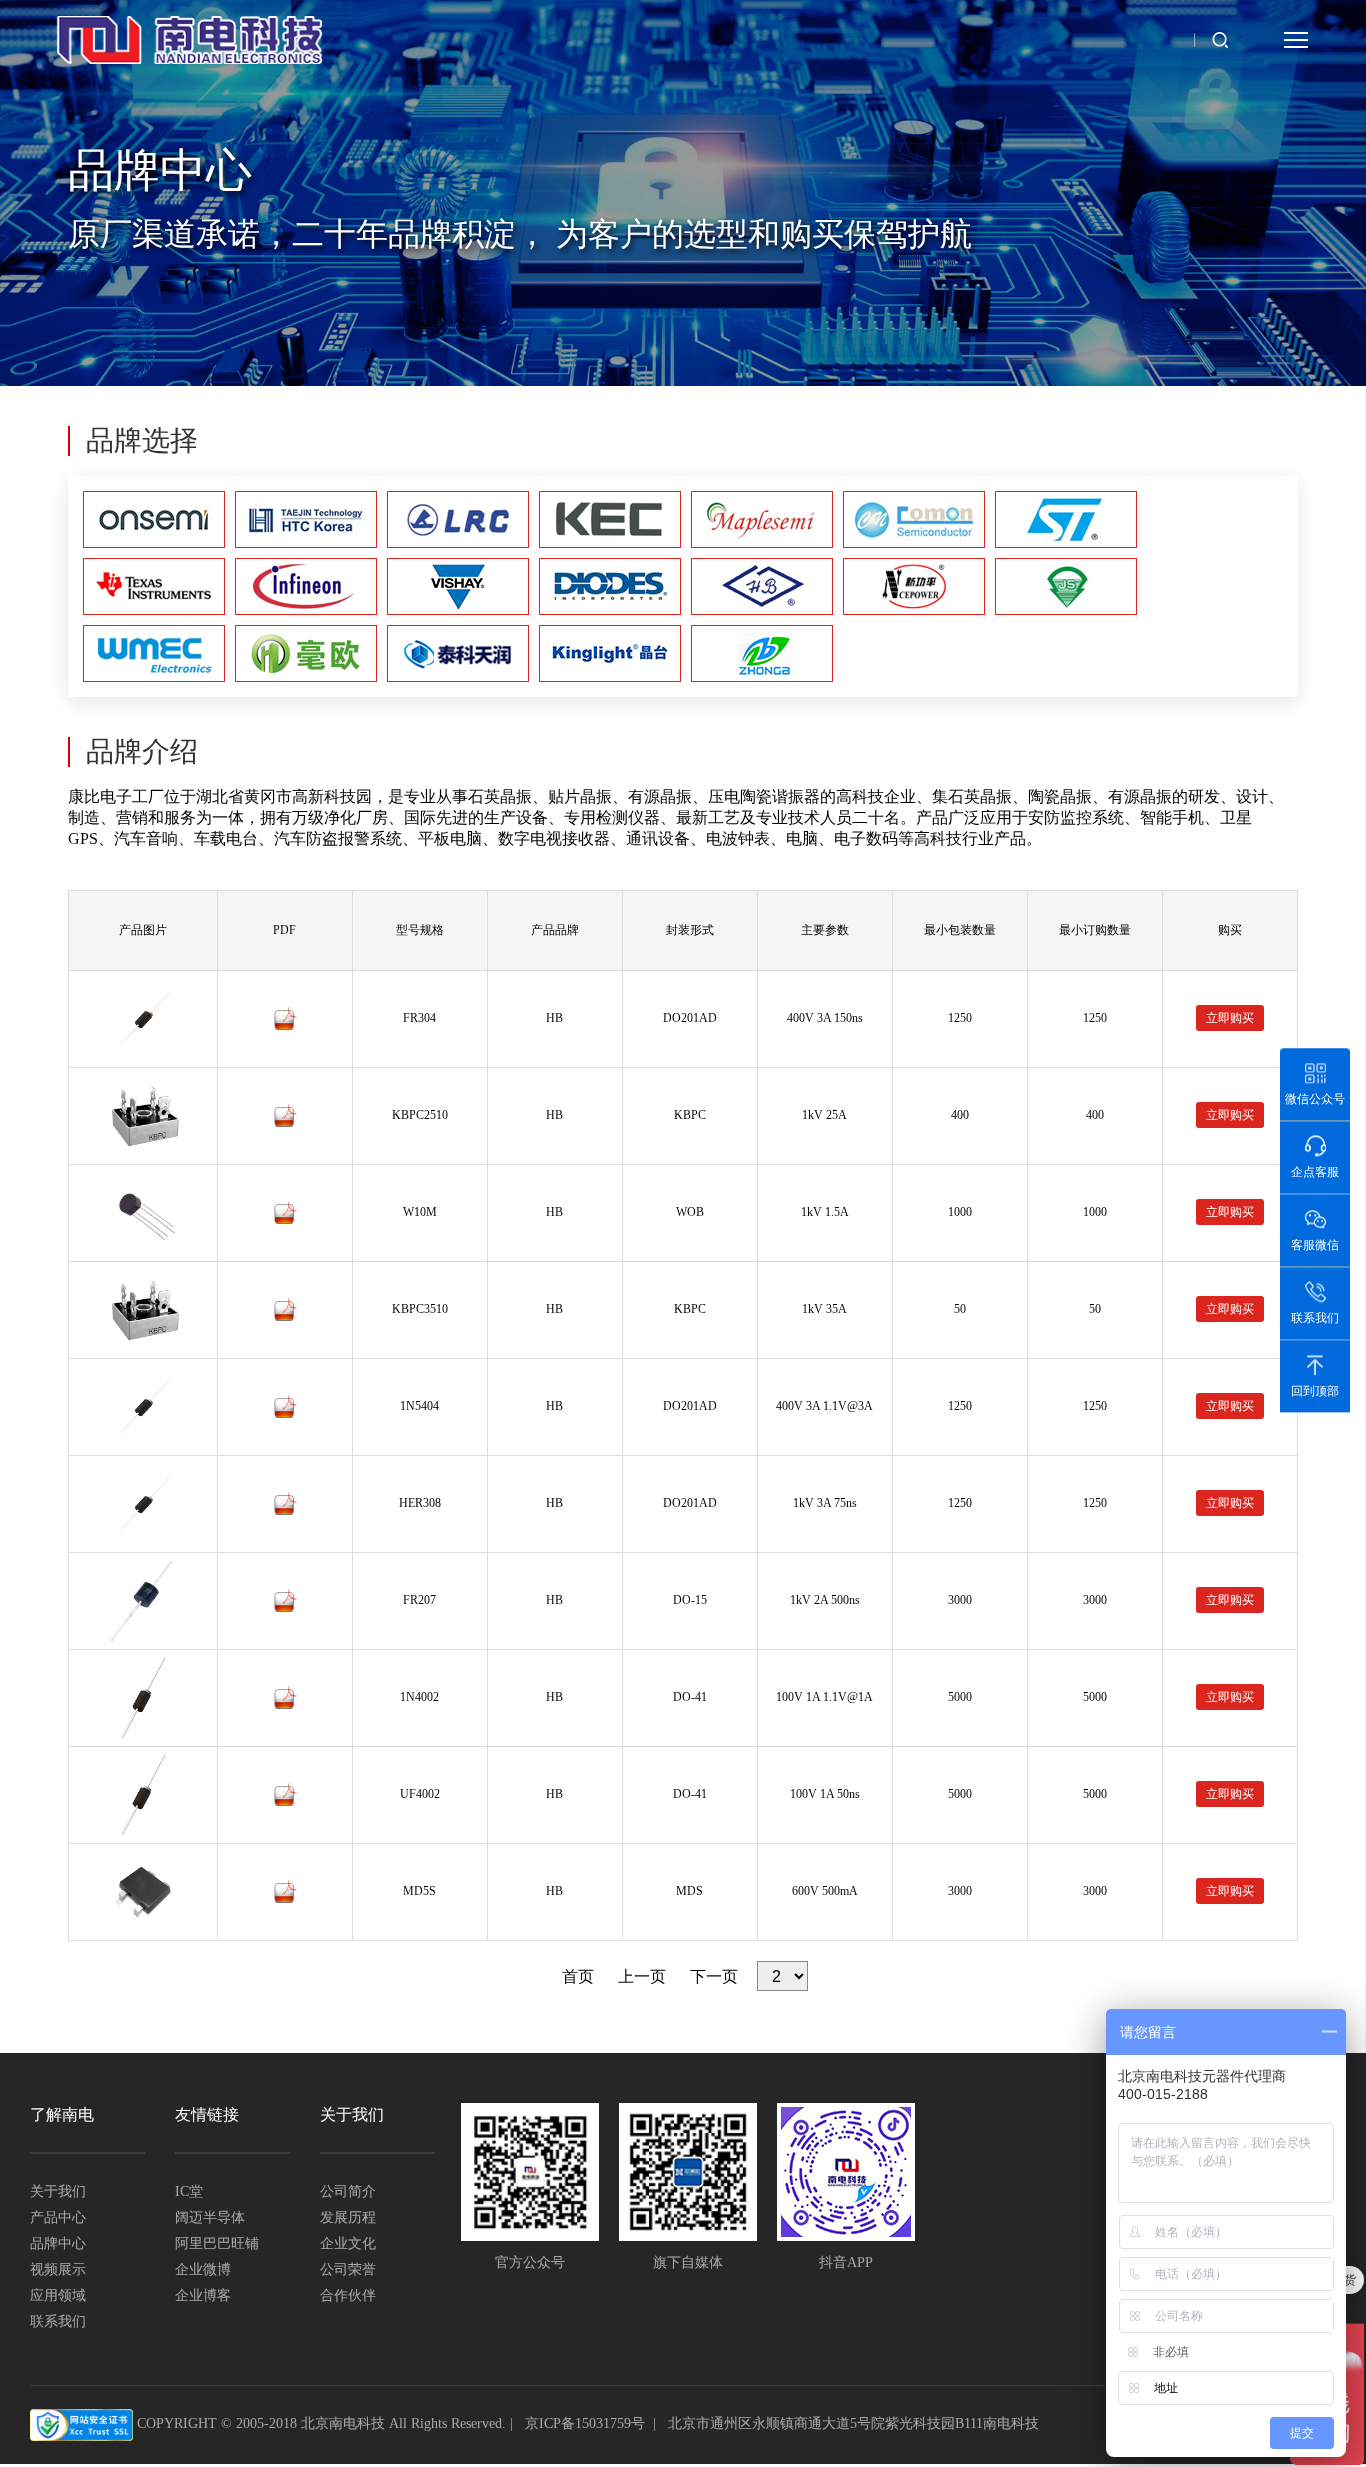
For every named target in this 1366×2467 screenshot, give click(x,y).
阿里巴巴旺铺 (217, 2243)
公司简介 (348, 2191)
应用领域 (58, 2295)
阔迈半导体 (210, 2217)
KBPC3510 (420, 1309)
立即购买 (1230, 1018)
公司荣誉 (348, 2269)
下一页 (714, 1976)
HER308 (420, 1503)
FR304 (419, 1018)
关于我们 (58, 2191)
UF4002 (420, 1794)
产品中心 (58, 2217)
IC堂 (189, 2191)
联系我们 (58, 2321)
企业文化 (348, 2243)
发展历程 (348, 2217)
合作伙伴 (348, 2295)
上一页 (642, 1976)
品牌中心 (58, 2243)
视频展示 (58, 2269)
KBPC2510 (420, 1115)
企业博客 (203, 2295)
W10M (420, 1212)
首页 (578, 1976)
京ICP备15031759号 (585, 2423)
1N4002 (419, 1697)
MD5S (419, 1891)
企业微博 (203, 2269)
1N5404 (419, 1406)
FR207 (419, 1600)
